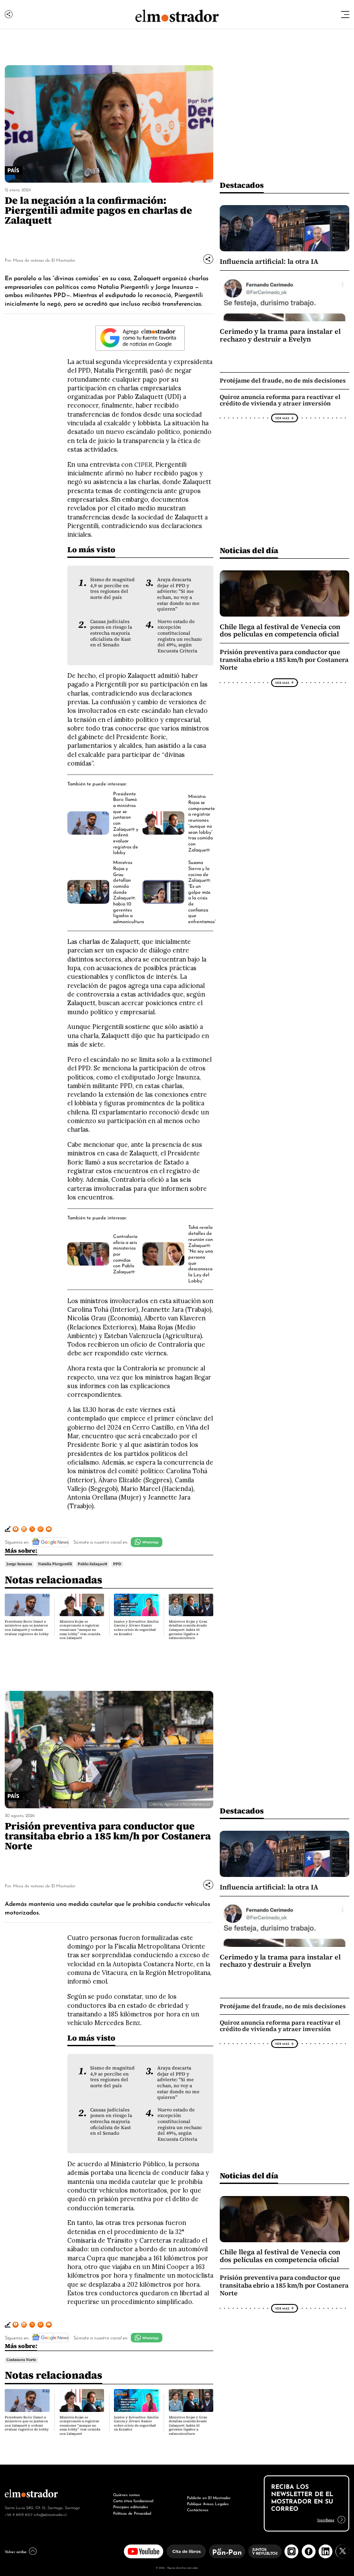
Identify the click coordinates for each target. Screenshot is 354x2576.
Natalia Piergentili (55, 1564)
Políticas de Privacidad (132, 2513)
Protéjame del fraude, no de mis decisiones (283, 380)
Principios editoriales (131, 2506)
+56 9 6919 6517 (19, 2514)
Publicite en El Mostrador (209, 2497)
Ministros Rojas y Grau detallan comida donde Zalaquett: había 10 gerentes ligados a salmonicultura (188, 1630)
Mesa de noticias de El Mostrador (44, 260)
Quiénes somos (126, 2494)
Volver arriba (16, 2551)
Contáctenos (198, 2509)
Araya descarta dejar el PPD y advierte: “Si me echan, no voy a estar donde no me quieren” (178, 594)
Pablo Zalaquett (92, 1564)
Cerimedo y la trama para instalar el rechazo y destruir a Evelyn (280, 335)
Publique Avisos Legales (208, 2503)
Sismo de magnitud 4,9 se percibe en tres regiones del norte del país (112, 589)
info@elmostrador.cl (50, 2514)
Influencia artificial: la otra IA (269, 261)
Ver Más (282, 418)
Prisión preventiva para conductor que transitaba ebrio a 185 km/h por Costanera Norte (284, 660)
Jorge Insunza (19, 1564)
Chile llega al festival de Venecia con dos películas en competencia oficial (280, 631)
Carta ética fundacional (133, 2500)
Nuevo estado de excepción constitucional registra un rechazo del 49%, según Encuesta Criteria (180, 636)
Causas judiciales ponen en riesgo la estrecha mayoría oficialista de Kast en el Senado (111, 633)
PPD (117, 1564)
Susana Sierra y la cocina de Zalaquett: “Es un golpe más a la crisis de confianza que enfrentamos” (202, 891)
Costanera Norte (21, 2360)
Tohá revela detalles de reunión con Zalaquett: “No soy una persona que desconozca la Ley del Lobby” (201, 1253)
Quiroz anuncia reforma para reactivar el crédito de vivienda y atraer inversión (280, 400)
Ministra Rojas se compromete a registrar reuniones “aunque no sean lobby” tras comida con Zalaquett (202, 822)
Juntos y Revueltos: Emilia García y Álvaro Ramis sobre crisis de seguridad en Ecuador (136, 1628)
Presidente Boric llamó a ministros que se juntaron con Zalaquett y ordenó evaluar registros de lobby (27, 1628)
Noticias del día (249, 550)
